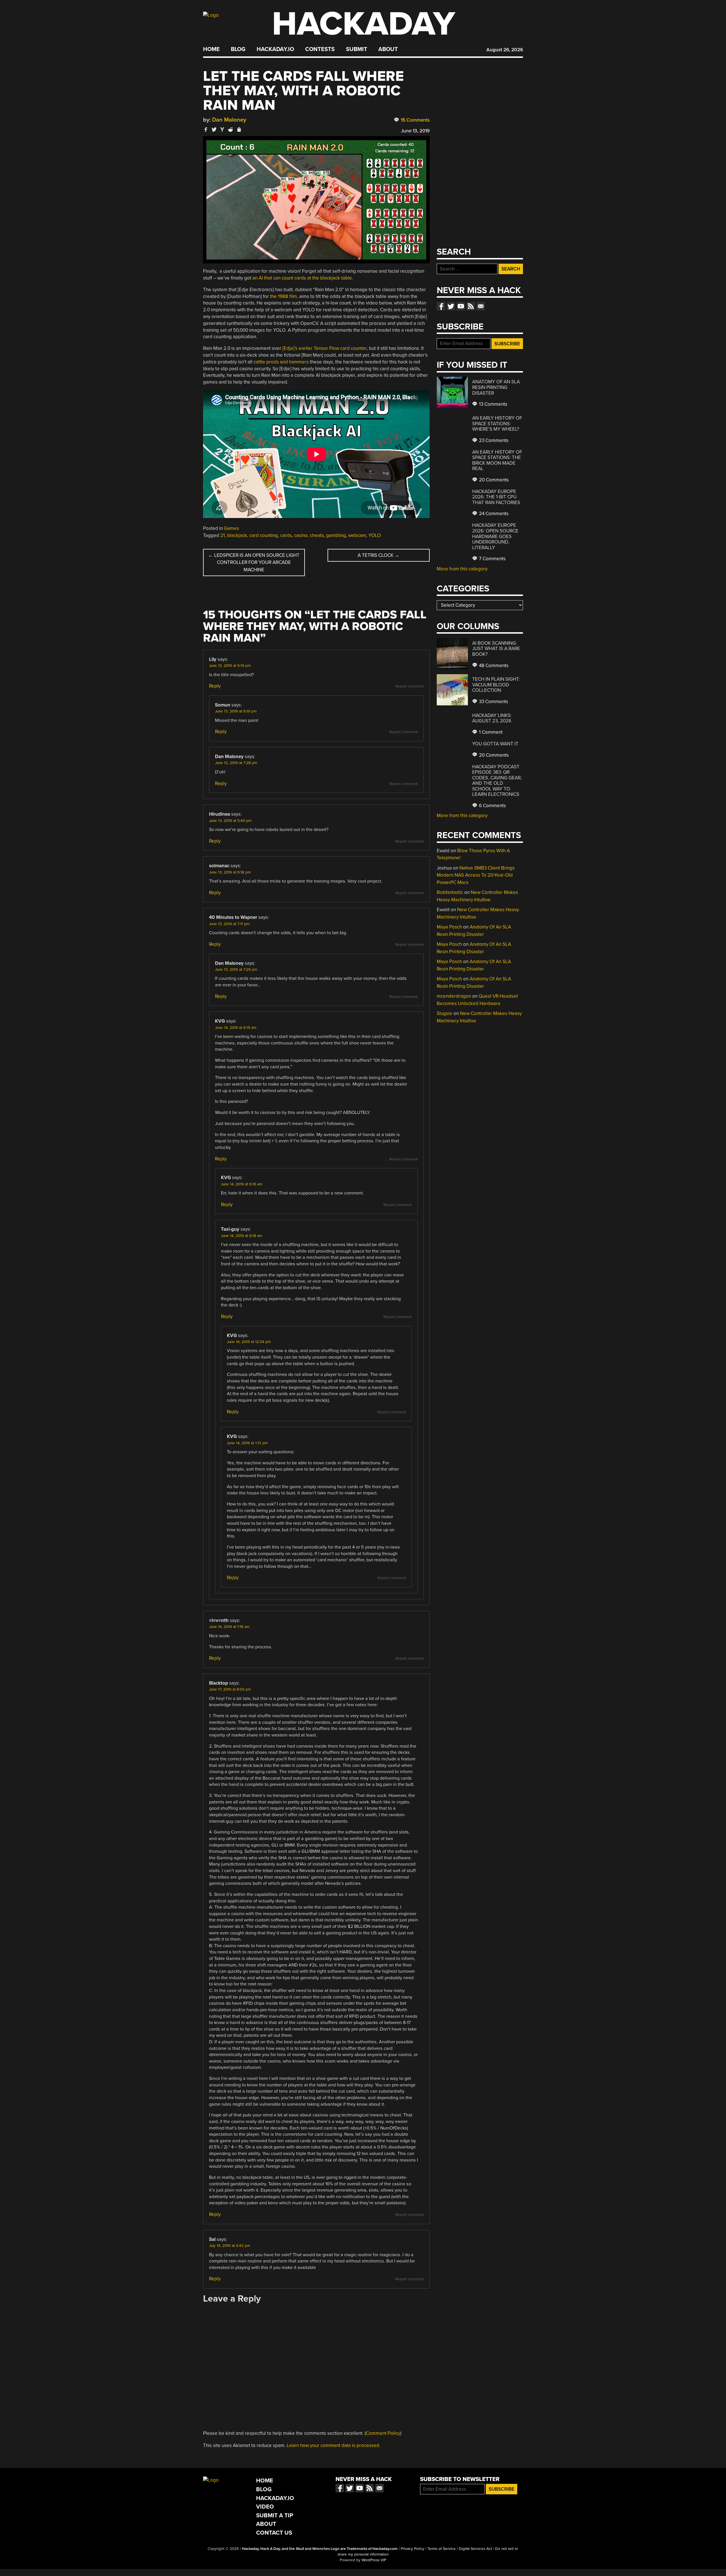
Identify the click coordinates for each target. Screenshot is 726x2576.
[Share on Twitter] (214, 129)
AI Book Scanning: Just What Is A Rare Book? (496, 649)
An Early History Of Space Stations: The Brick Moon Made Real (497, 460)
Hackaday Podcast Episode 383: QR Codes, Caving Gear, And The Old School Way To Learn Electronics (497, 781)
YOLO (375, 535)
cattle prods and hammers (281, 362)
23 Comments (493, 440)
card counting (264, 535)
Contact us (481, 306)
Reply (215, 686)
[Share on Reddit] (231, 129)
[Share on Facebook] (206, 129)
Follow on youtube (461, 306)
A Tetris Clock (378, 555)
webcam (357, 535)
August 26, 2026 (505, 50)
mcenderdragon (454, 996)
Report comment (410, 686)
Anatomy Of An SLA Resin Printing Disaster (496, 387)
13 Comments (493, 404)
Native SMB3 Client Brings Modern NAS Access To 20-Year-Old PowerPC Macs (476, 875)
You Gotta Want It (495, 744)
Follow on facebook (441, 306)
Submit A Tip (275, 2515)
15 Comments (415, 120)
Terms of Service (442, 2549)
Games (232, 528)
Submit (357, 49)
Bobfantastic (450, 892)
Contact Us (274, 2533)
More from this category (462, 569)
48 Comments (493, 666)
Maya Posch (449, 927)
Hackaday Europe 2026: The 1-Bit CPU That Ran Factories (496, 497)
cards (286, 535)
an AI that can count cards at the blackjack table (302, 278)
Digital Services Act (475, 2549)
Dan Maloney (229, 120)
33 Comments (493, 702)
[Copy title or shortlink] (239, 130)
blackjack (237, 535)
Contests (320, 49)
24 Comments (493, 514)
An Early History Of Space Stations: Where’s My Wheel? (497, 424)
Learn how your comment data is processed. (334, 2445)
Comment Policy (383, 2433)
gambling (336, 535)
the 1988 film (283, 296)
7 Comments (492, 559)
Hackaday (364, 24)
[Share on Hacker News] (222, 129)
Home (211, 49)
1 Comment (490, 732)
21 (223, 535)
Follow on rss (471, 306)
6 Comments (492, 806)
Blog (238, 49)
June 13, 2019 (415, 131)
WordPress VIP (374, 2560)
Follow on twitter (451, 306)
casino (301, 535)
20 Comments (493, 480)
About (388, 49)
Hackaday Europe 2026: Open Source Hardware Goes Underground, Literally (495, 536)
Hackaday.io (275, 49)
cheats (317, 535)
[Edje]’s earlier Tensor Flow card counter (325, 348)
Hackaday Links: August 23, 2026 (492, 718)
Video (265, 2507)
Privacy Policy (412, 2549)
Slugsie (445, 1013)
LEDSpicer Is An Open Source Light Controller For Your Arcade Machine (254, 562)
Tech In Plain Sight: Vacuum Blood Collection (496, 685)
